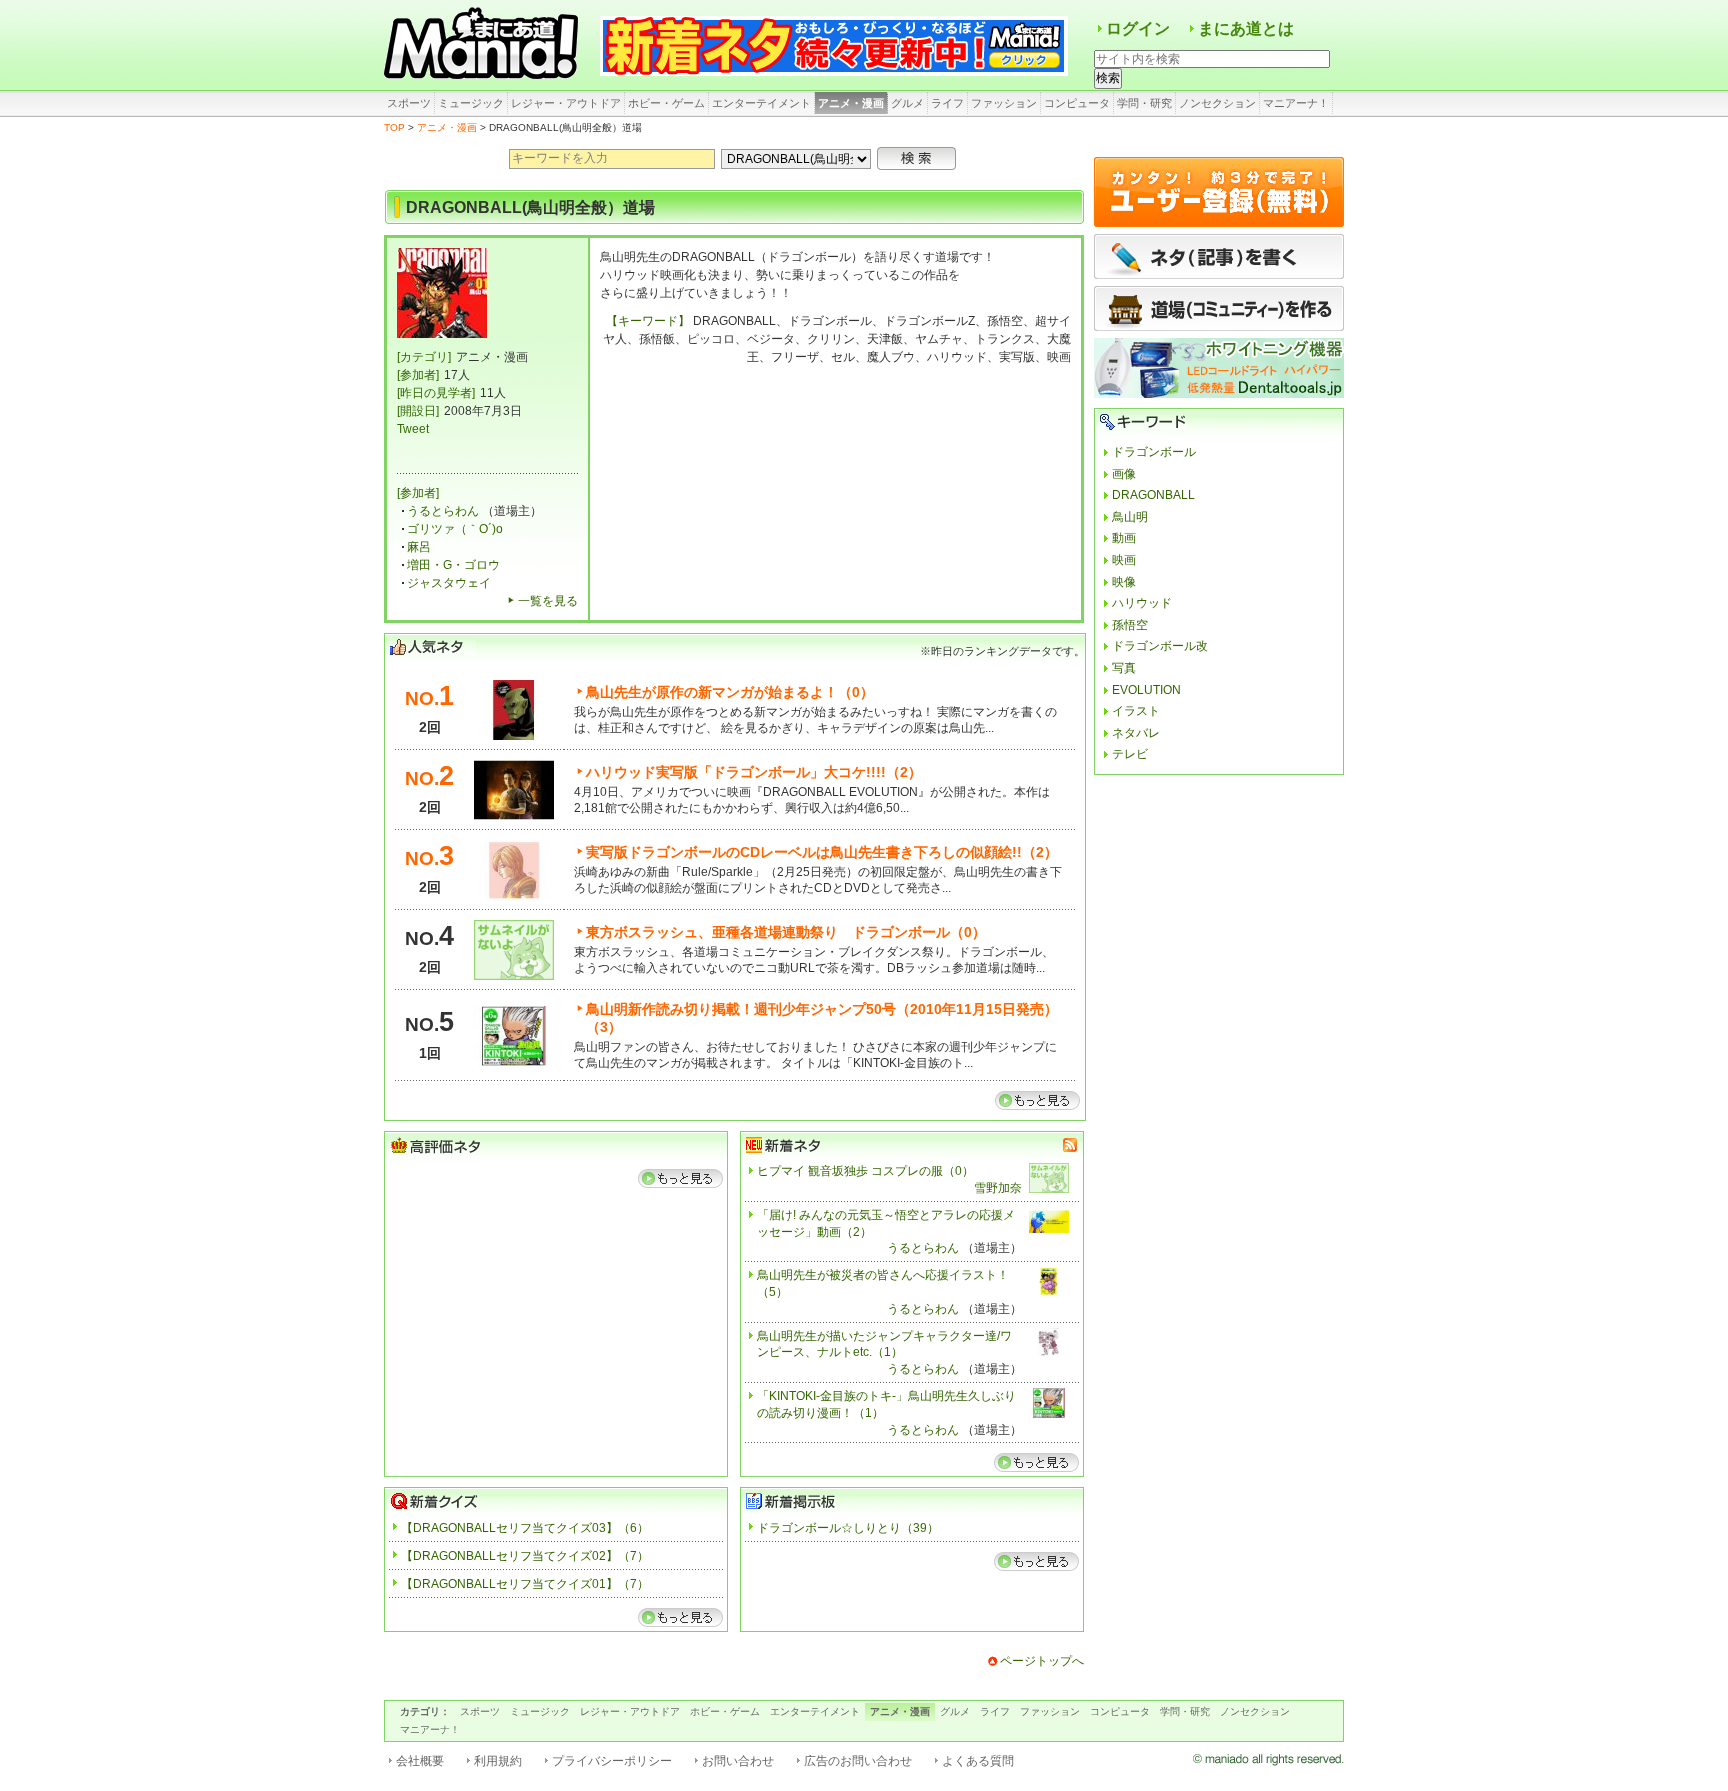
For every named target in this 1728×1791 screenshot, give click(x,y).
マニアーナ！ (1296, 103)
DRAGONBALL (1153, 495)
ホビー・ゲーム (666, 103)
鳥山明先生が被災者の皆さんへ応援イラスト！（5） (883, 1283)
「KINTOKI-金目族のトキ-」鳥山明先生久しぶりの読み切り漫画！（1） (886, 1404)
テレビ (1130, 754)
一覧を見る (548, 601)
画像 (1124, 474)
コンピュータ (1077, 103)
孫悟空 (1130, 625)
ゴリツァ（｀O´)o (455, 529)
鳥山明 (1130, 517)
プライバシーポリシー (612, 1761)
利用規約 (498, 1761)
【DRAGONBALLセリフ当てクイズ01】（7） (525, 1584)
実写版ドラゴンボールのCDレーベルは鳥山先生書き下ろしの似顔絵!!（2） (822, 852)
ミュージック (471, 103)
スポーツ (409, 103)
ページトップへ (1042, 1661)
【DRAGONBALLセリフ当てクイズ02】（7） (525, 1556)
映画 (1124, 560)
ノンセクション (1217, 103)
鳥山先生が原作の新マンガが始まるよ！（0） (730, 692)
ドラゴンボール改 (1160, 646)
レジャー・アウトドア (566, 103)
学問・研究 (1144, 103)
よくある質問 (978, 1761)
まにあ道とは (1246, 28)
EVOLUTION (1146, 690)
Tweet (413, 429)
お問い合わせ (738, 1761)
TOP (394, 127)
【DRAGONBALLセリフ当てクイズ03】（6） (525, 1528)
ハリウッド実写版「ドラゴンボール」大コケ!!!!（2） (754, 772)
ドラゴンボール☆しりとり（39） (848, 1528)
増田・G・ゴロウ (453, 565)
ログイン (1138, 28)
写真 (1124, 668)
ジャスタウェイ (449, 583)
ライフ (947, 103)
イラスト (1136, 711)
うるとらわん (443, 511)
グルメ (907, 103)
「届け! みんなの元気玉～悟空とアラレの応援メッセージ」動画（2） (886, 1223)
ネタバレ (1136, 733)
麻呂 (419, 547)
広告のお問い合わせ (858, 1761)
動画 (1124, 538)
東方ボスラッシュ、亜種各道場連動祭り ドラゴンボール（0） (786, 932)
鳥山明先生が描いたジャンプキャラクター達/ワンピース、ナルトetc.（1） (884, 1344)
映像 (1124, 582)
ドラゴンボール (1154, 452)
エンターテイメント (761, 103)
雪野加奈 (998, 1188)
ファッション (1004, 103)
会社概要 (420, 1761)
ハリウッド (1142, 603)
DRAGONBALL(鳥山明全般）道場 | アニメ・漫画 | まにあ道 (484, 45)
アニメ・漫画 (851, 103)
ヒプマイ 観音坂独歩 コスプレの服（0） (865, 1171)
